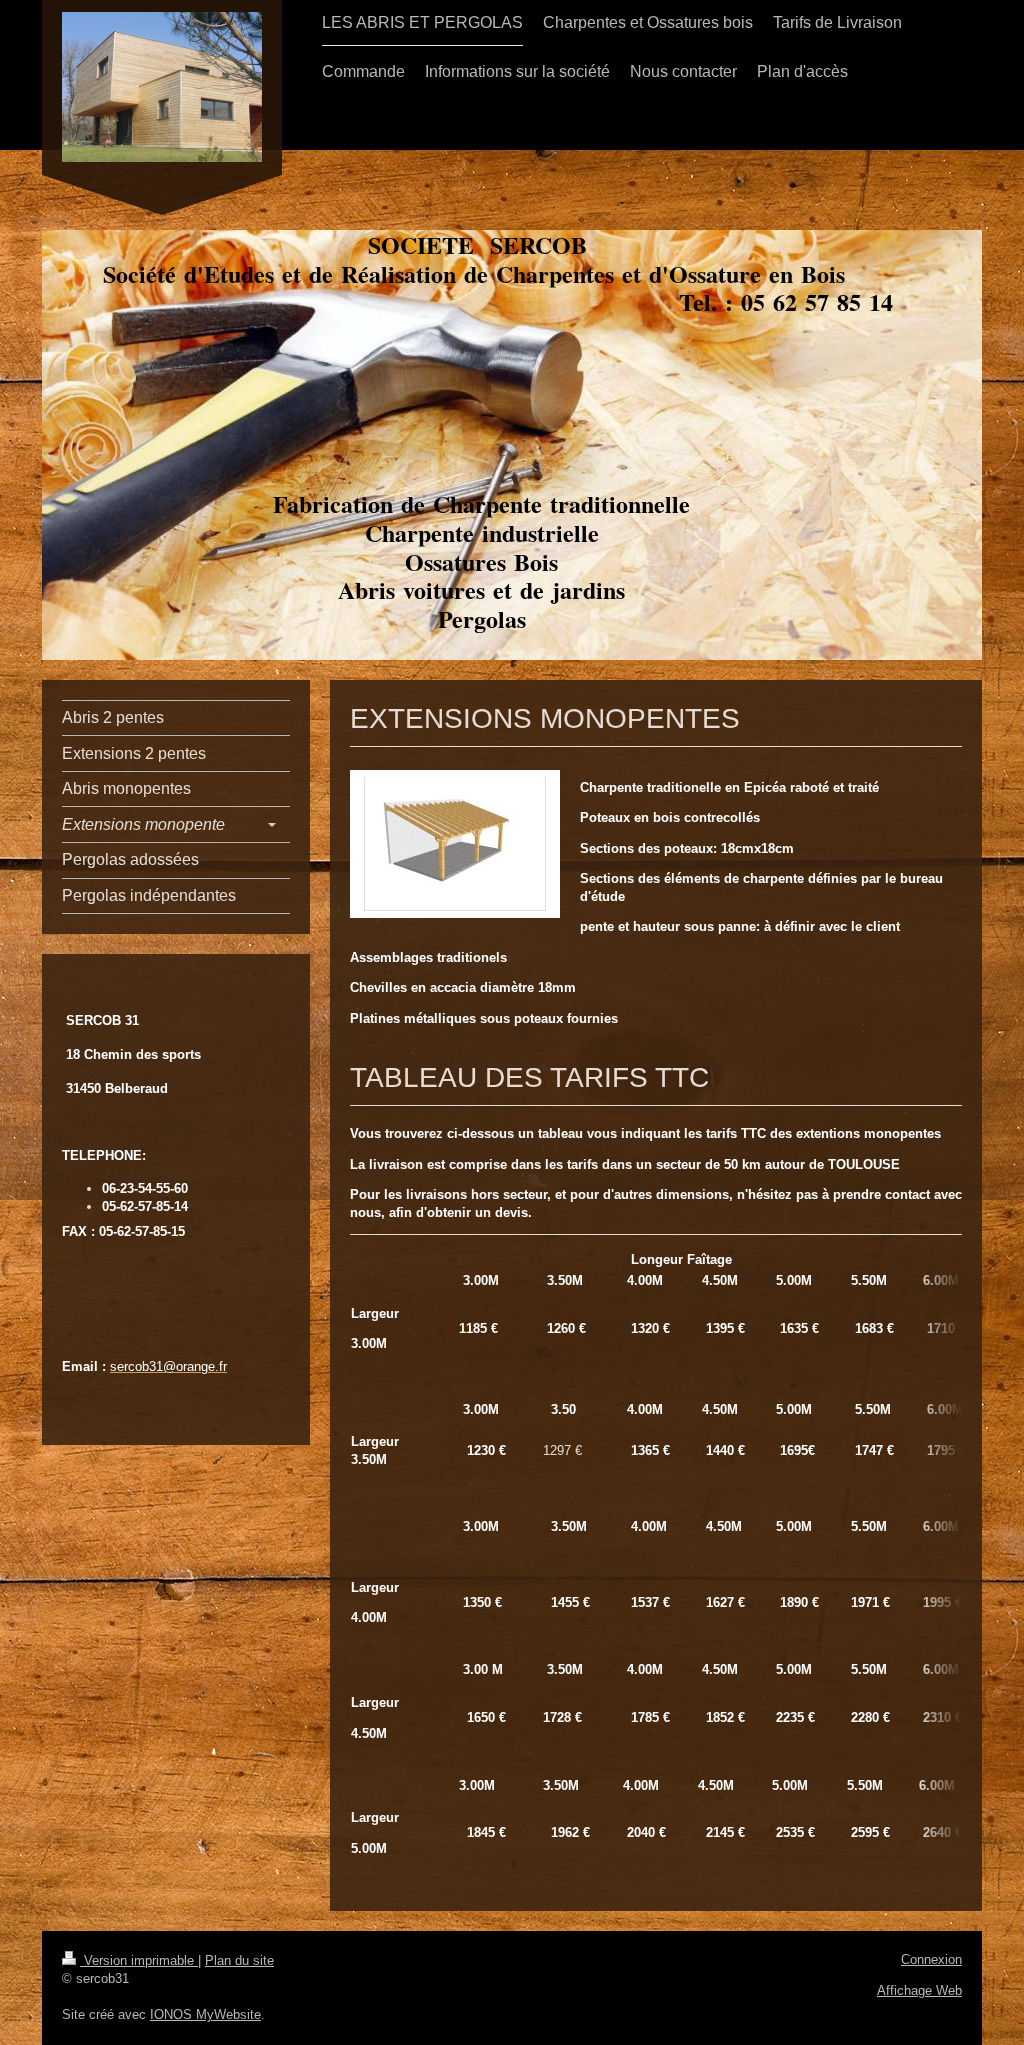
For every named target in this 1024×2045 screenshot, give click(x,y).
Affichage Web (919, 1990)
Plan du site (239, 1960)
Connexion (931, 1959)
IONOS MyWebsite (205, 2014)
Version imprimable (139, 1960)
